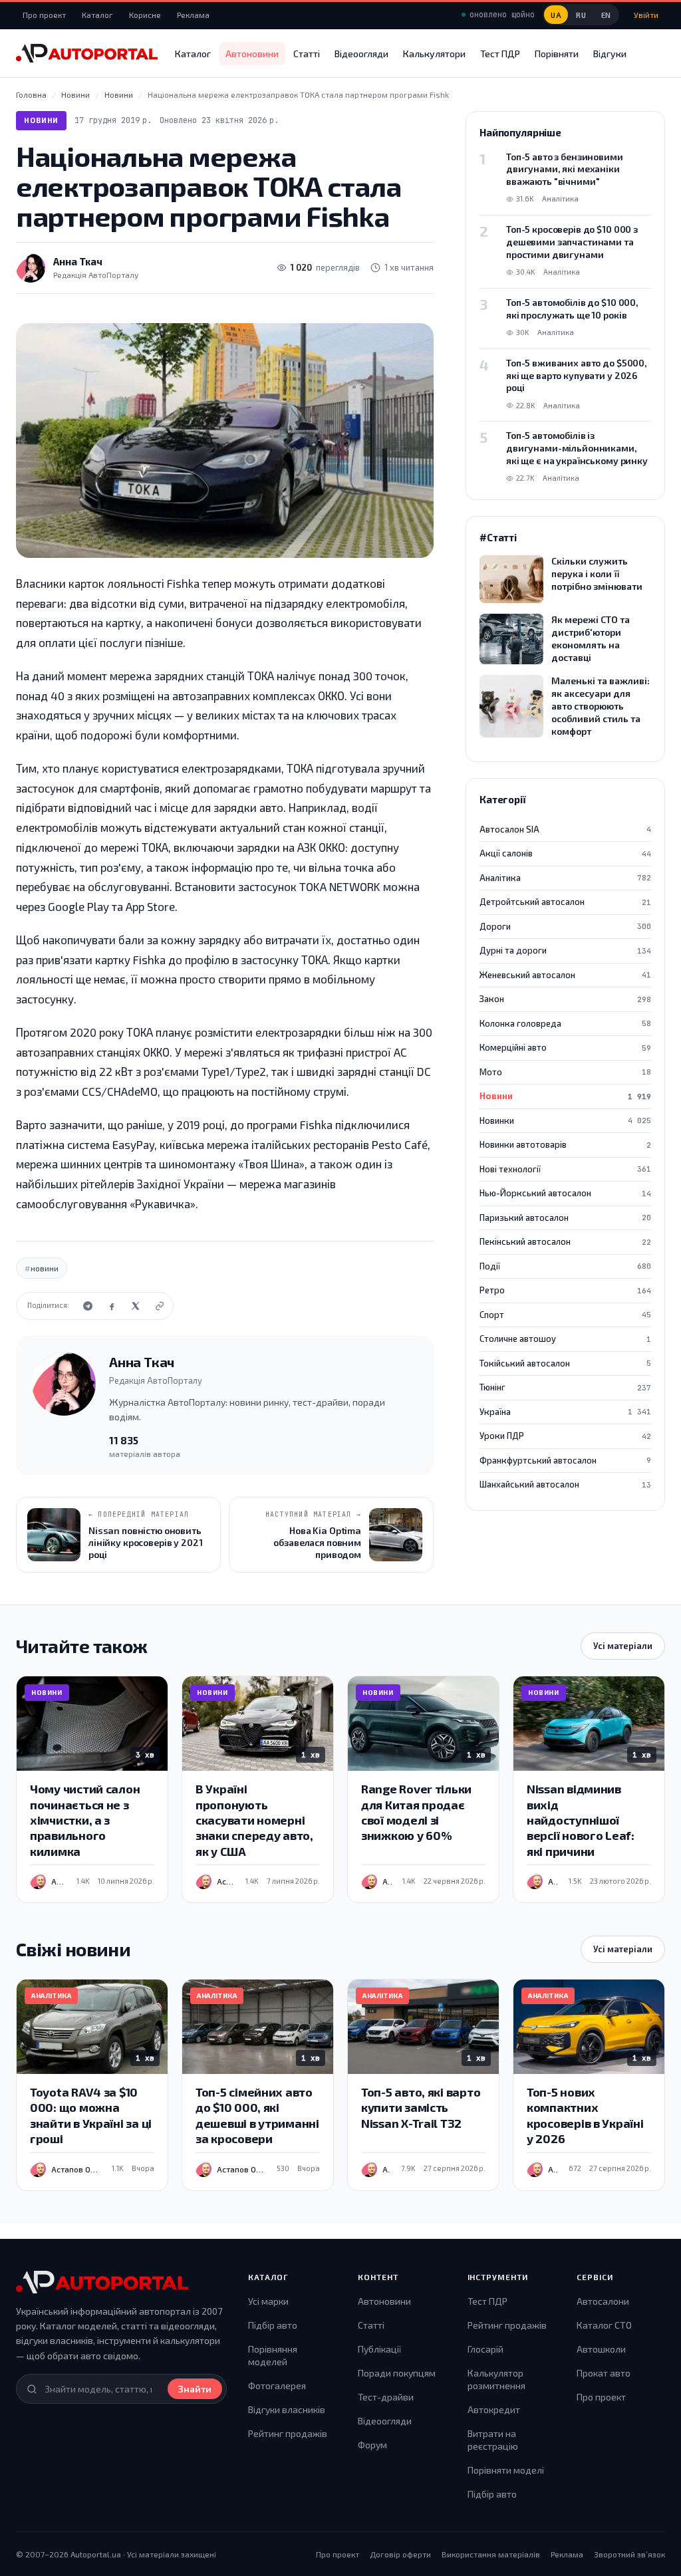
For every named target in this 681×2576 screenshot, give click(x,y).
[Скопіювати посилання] (160, 1306)
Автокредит (494, 2409)
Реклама (193, 15)
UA (556, 15)
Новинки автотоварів (565, 1144)
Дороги (565, 926)
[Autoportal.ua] (87, 53)
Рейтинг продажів (288, 2433)
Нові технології (565, 1169)
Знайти (195, 2389)
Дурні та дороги (565, 950)
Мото (565, 1072)
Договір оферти (400, 2554)
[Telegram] (88, 1306)
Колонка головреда (565, 1023)
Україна (565, 1412)
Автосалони (603, 2301)
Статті (307, 54)
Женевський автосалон (565, 975)
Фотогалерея (277, 2385)
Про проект (44, 15)
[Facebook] (112, 1306)
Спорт (565, 1315)
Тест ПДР (500, 54)
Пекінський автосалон (565, 1241)
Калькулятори (434, 54)
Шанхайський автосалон (565, 1484)
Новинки (565, 1120)
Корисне (145, 15)
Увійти (646, 15)
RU (581, 15)
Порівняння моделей (273, 2356)
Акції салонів (565, 853)
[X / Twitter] (136, 1306)
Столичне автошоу (565, 1339)
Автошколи (601, 2349)
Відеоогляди (361, 54)
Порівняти (557, 54)
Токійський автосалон (565, 1363)
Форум (372, 2445)
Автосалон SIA (565, 829)
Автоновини (252, 54)
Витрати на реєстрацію (493, 2440)
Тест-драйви (386, 2397)
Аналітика (565, 878)
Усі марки (268, 2301)
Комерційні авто (565, 1047)
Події (565, 1266)
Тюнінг (565, 1387)
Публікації (379, 2349)
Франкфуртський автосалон (565, 1460)
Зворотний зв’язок (629, 2554)
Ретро (565, 1290)
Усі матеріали (623, 1646)
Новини (41, 120)
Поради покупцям (397, 2373)
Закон (565, 999)
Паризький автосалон (565, 1218)
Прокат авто (604, 2373)
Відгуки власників (287, 2409)
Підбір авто (273, 2325)
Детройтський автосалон (565, 902)
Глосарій (485, 2349)
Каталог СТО (604, 2325)
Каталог (97, 15)
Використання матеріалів (491, 2554)
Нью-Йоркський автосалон (565, 1193)
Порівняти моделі (506, 2470)
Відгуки (610, 54)
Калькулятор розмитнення (496, 2380)
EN (606, 15)
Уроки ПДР (565, 1436)
